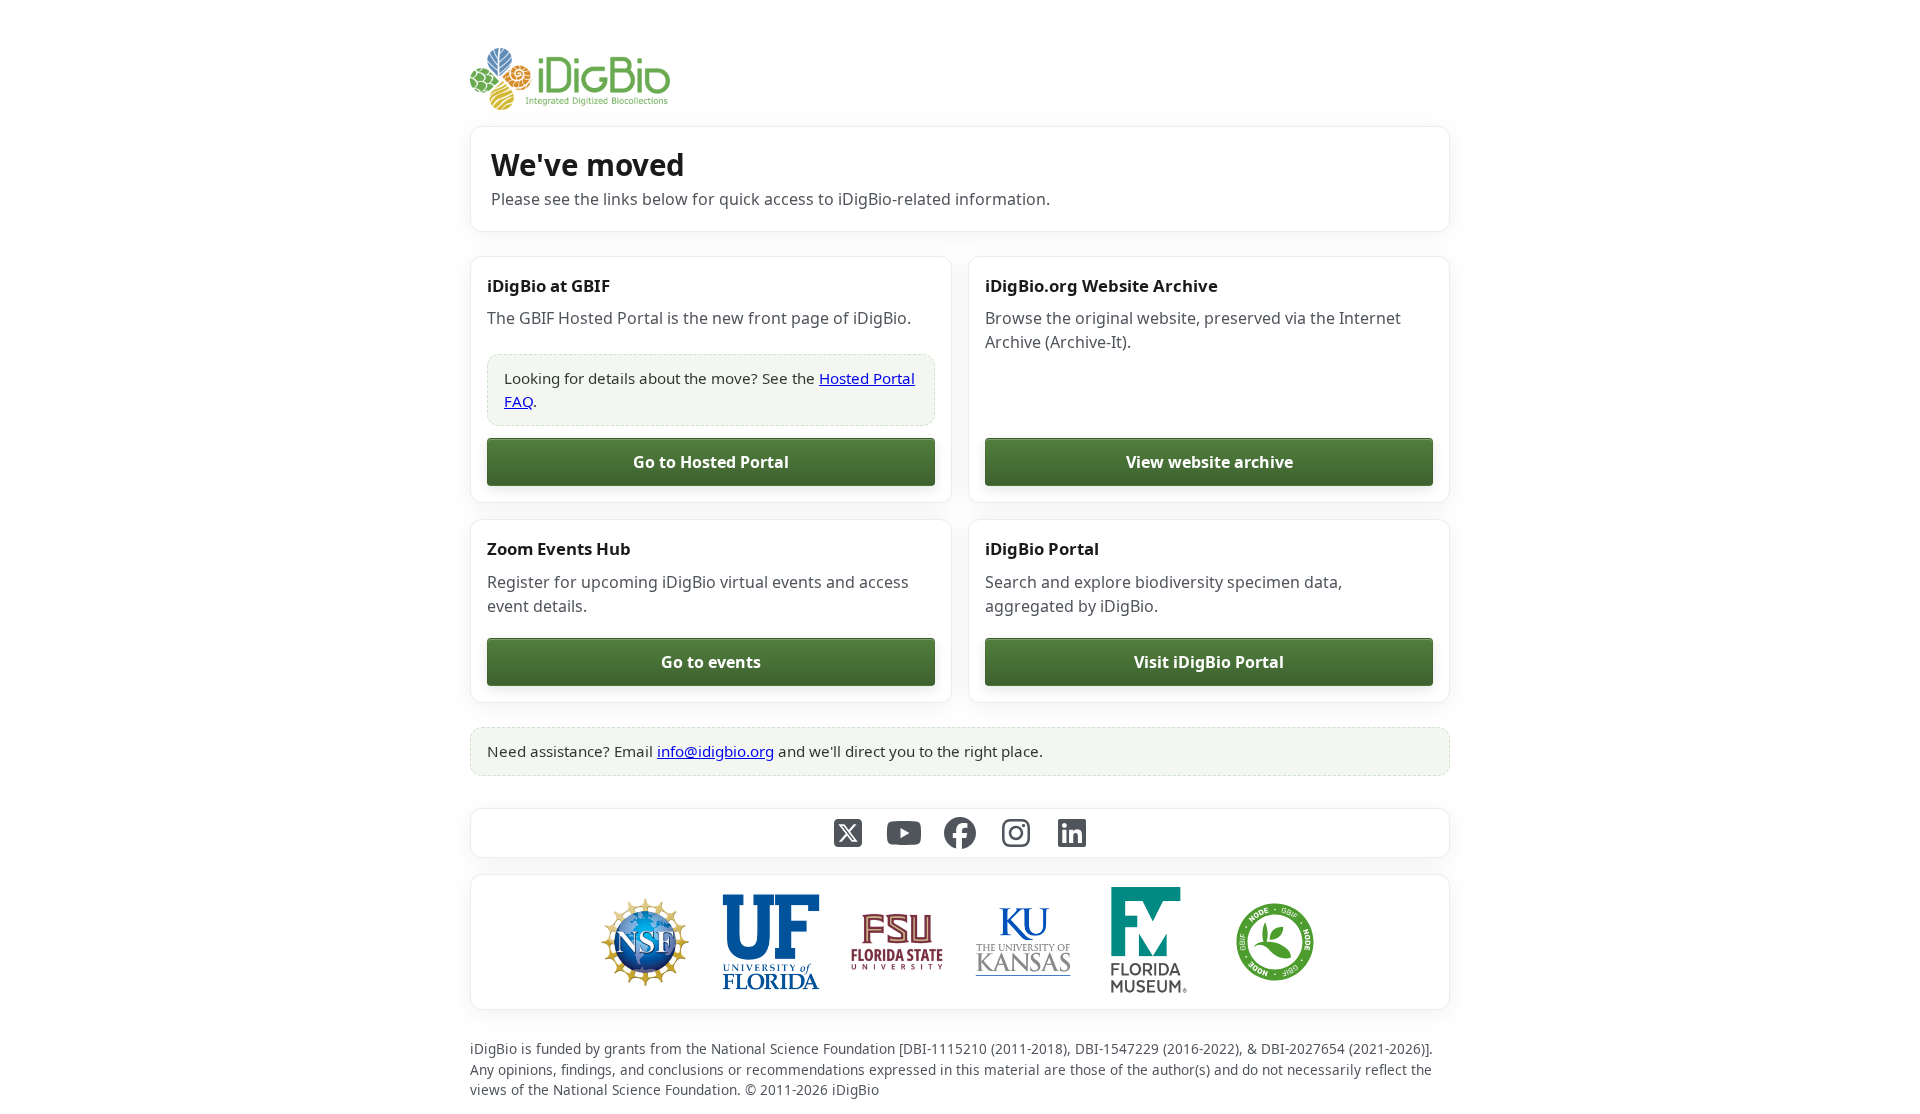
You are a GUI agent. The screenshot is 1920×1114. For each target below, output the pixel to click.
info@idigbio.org (715, 751)
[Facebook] (960, 833)
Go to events (711, 662)
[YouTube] (904, 833)
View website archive (1209, 462)
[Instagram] (1016, 833)
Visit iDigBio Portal (1209, 662)
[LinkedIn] (1072, 833)
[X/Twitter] (848, 833)
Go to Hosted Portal (711, 462)
